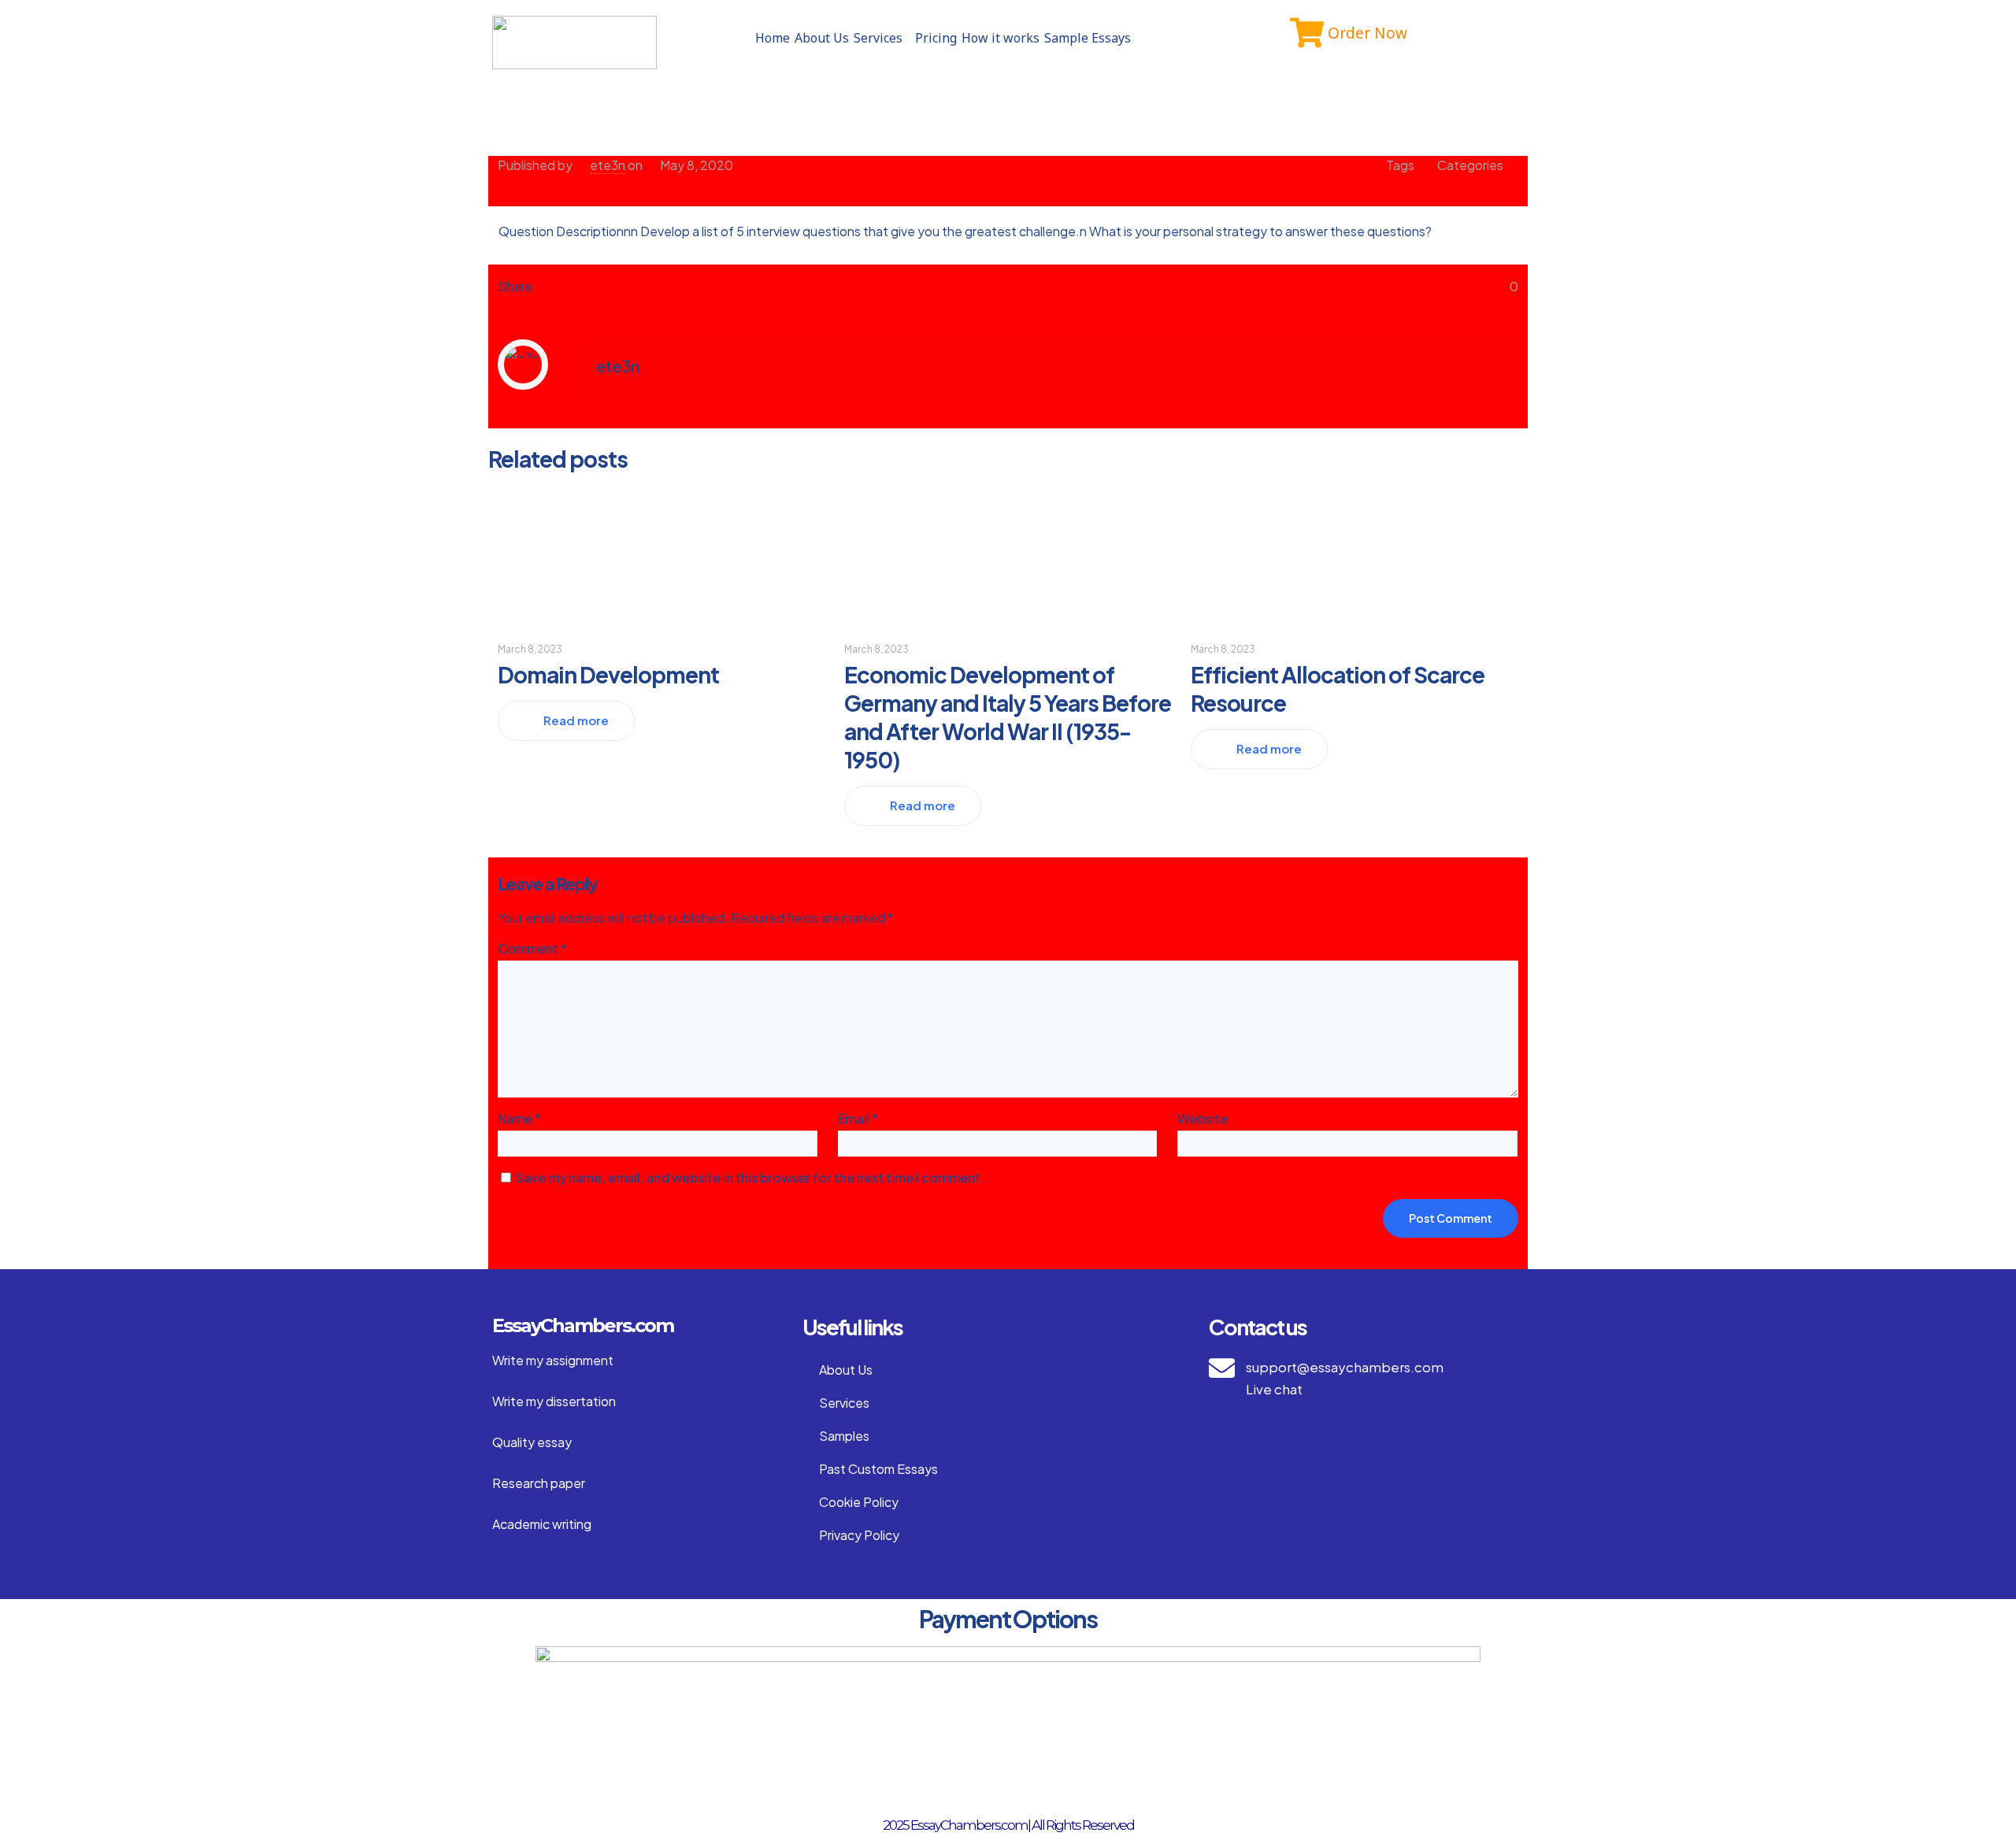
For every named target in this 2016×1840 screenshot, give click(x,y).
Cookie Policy (859, 1502)
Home (773, 38)
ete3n (608, 165)
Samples (844, 1436)
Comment (532, 948)
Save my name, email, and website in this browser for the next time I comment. (750, 1177)
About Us (822, 38)
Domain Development (608, 674)
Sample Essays (1088, 38)
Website (1203, 1118)
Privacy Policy (859, 1535)
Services (878, 38)
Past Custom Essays (878, 1469)
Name (519, 1118)
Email (858, 1118)
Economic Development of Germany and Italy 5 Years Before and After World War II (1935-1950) (1008, 717)
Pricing (936, 38)
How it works (1001, 38)
